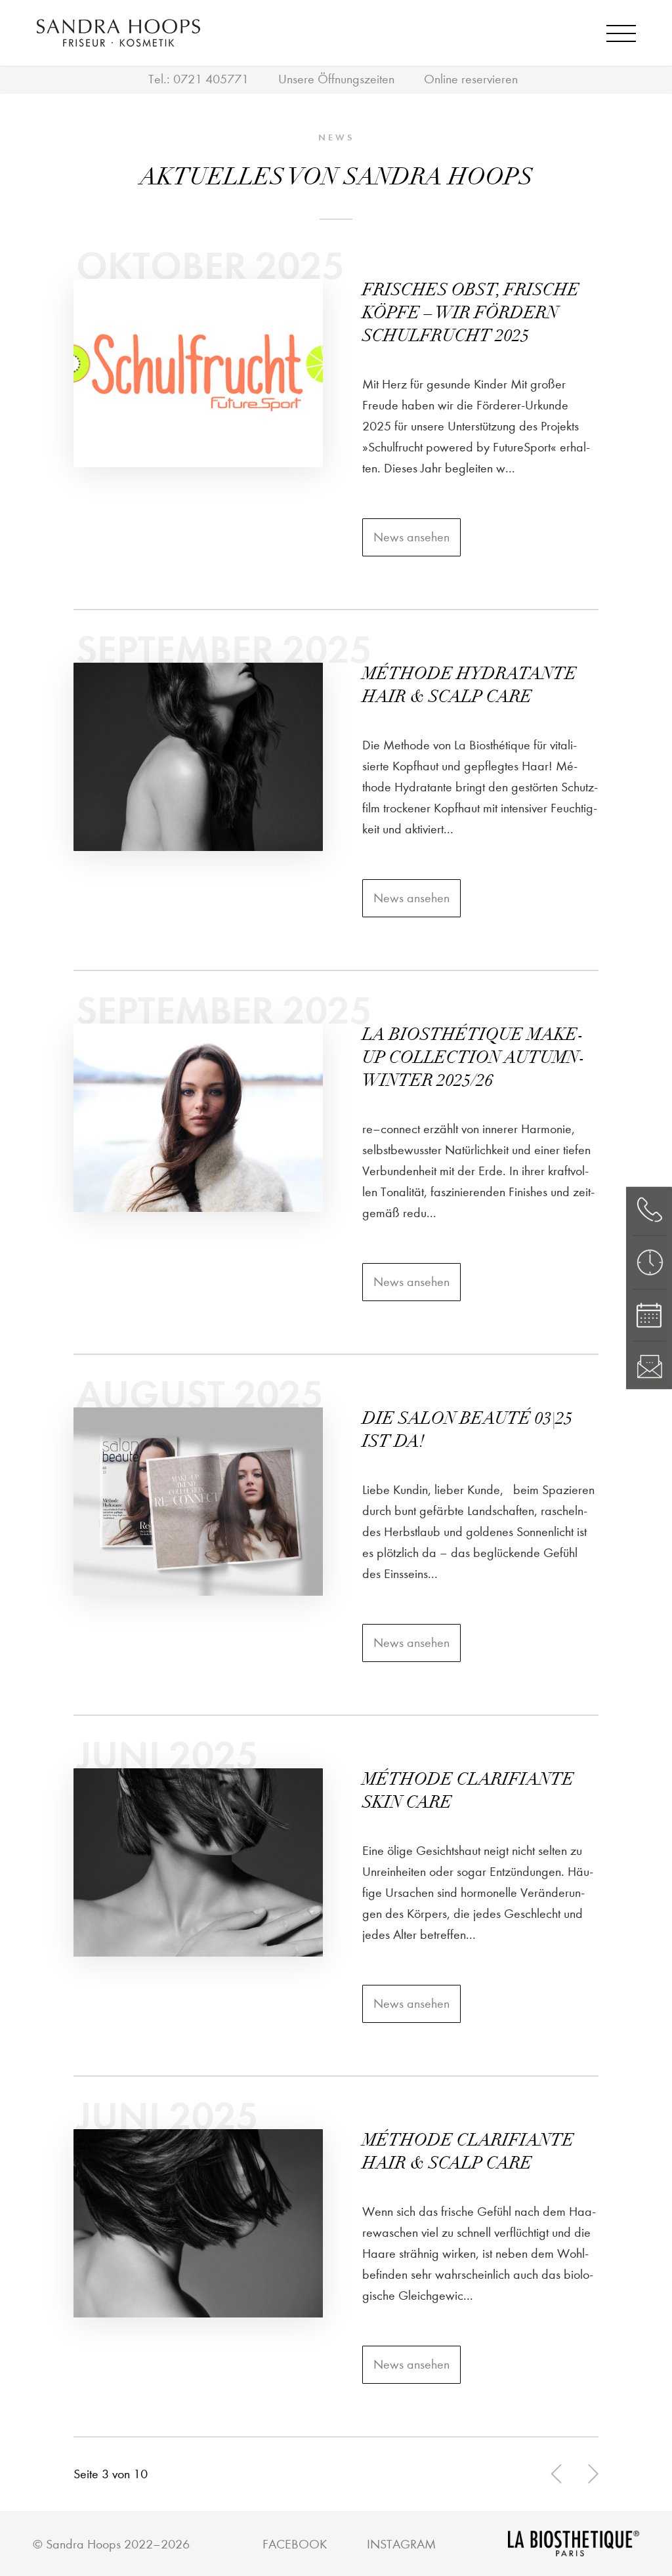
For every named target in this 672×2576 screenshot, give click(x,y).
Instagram (401, 2544)
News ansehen (411, 537)
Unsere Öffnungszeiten (336, 79)
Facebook (295, 2544)
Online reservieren (471, 79)
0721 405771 (211, 79)
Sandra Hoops (83, 2544)
